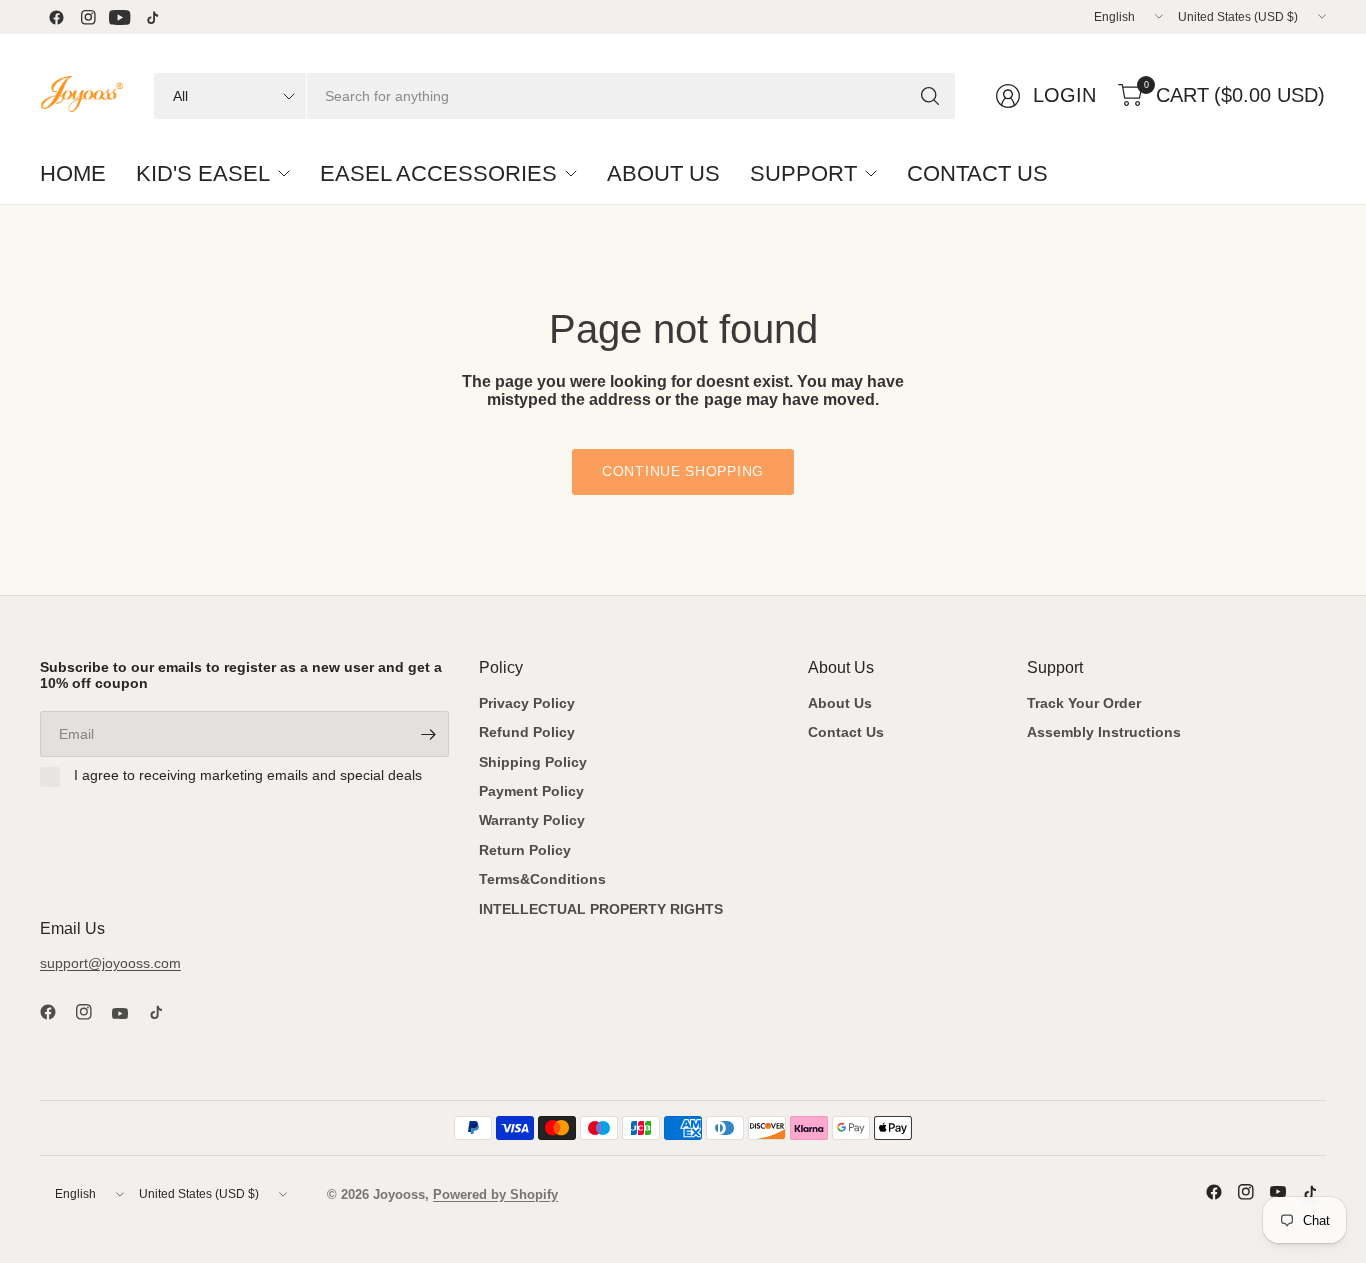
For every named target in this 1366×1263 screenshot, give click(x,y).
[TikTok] (152, 17)
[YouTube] (120, 17)
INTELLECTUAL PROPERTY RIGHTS (601, 909)
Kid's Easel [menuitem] (203, 173)
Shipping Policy (533, 762)
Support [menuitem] (803, 173)
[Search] (930, 96)
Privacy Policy (527, 703)
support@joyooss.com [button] (110, 963)
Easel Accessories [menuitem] (438, 173)
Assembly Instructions (1104, 732)
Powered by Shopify (495, 1194)
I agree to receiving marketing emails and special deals (248, 775)
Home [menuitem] (73, 173)
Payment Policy (531, 791)
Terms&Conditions (542, 879)
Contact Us (846, 732)
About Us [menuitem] (663, 173)
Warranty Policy (532, 820)
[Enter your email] (429, 734)
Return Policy (525, 850)
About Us (840, 703)
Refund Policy (527, 732)
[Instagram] (88, 17)
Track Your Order (1084, 703)
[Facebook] (56, 17)
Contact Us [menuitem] (977, 173)
